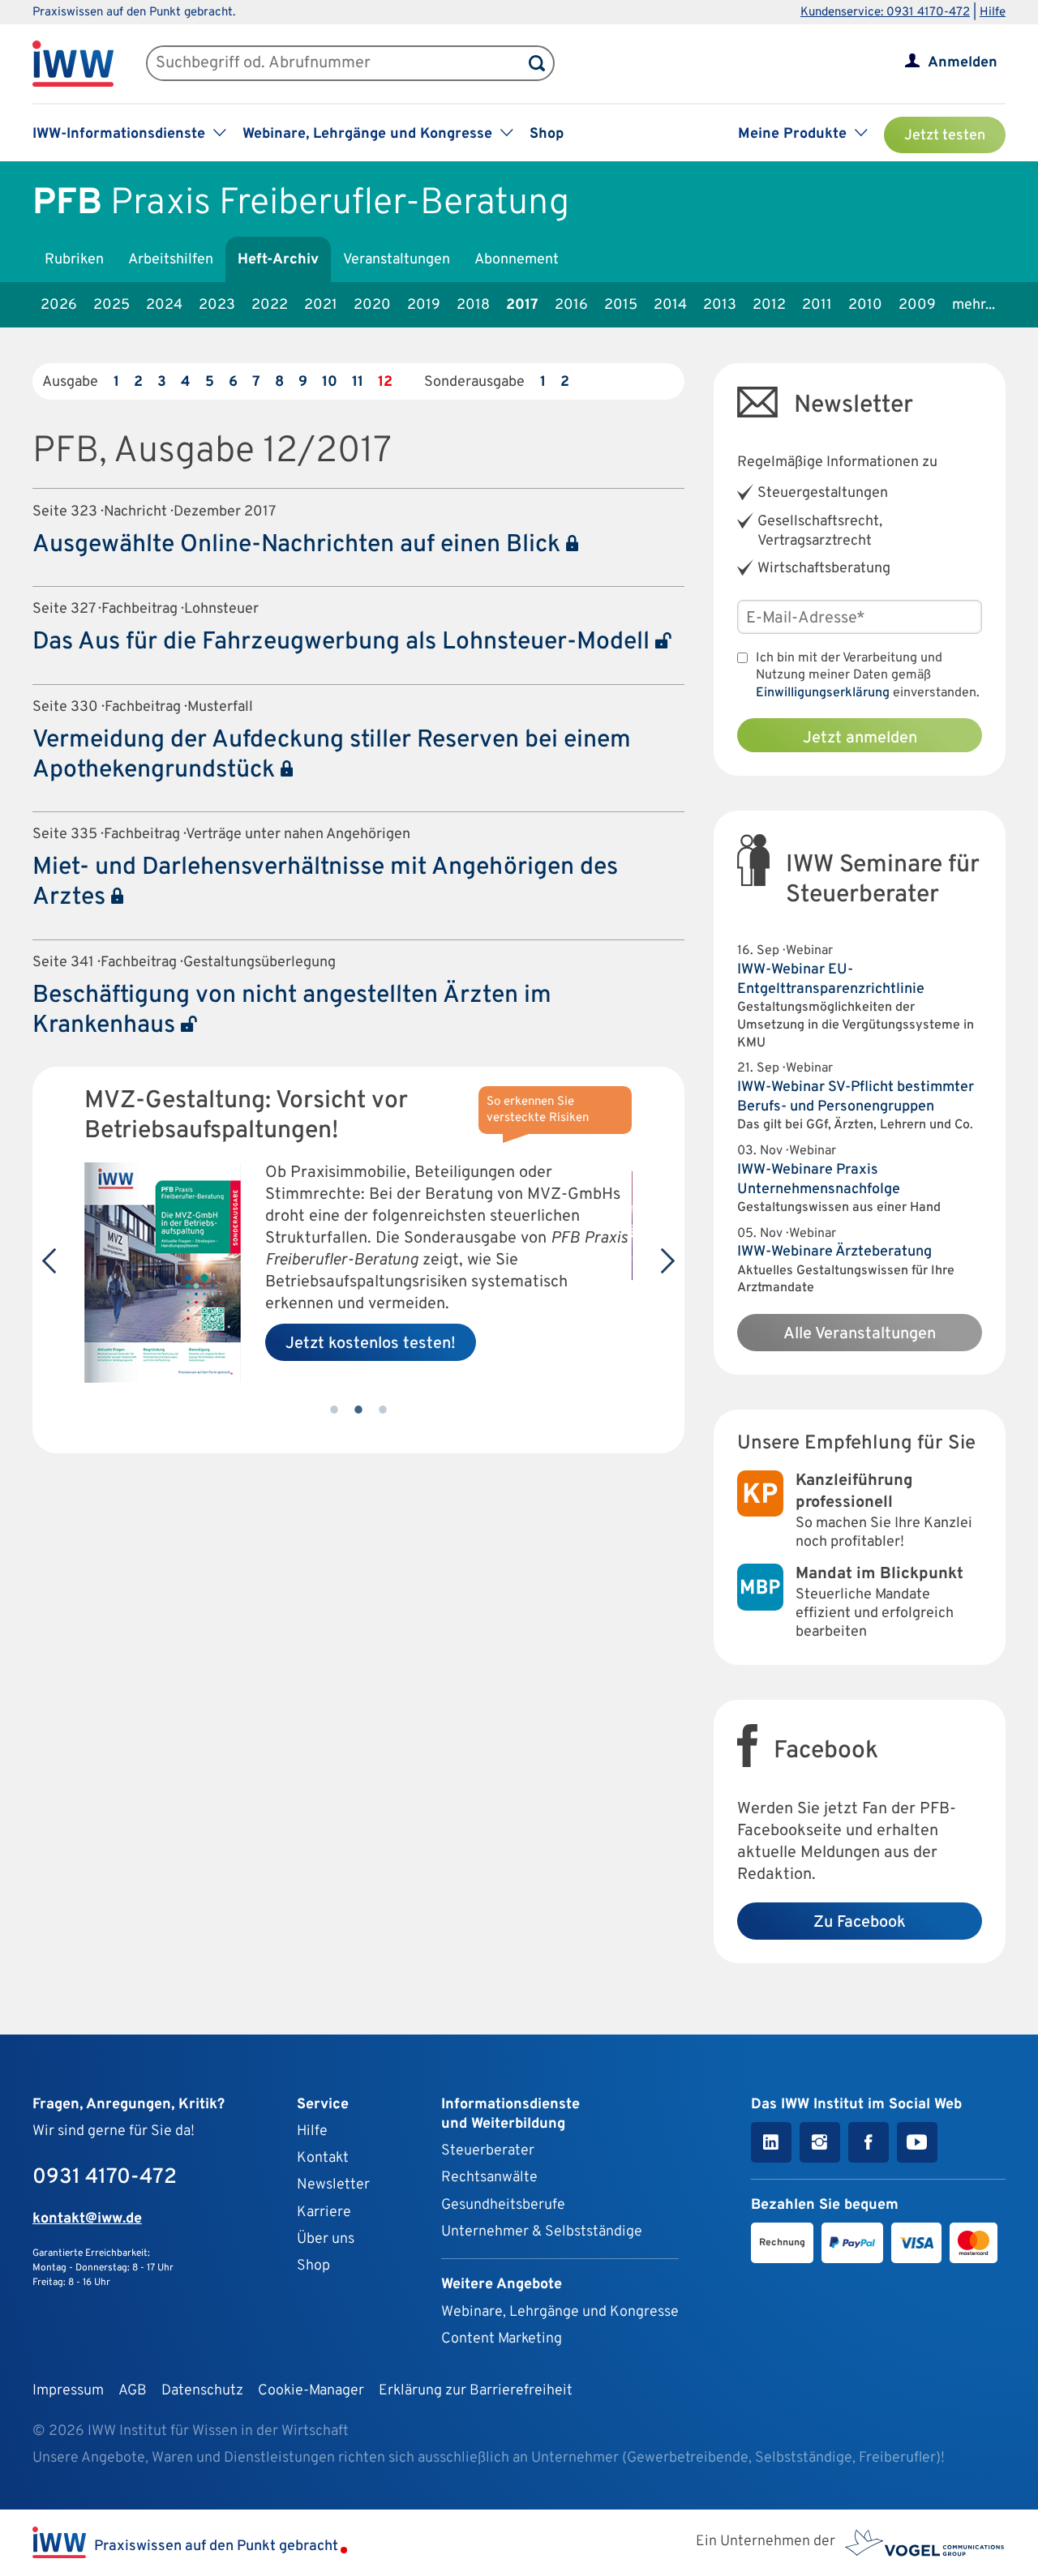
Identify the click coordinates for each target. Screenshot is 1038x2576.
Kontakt (323, 2158)
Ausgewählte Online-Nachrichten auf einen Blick (299, 545)
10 (330, 382)
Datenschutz (202, 2391)
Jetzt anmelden (860, 738)
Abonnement (517, 260)
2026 (59, 305)
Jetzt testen (945, 136)
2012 (769, 305)
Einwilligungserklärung (823, 693)
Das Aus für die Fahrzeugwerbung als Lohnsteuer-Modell (344, 642)
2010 (865, 305)
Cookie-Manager (311, 2391)
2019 (424, 305)
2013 (720, 305)
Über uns (326, 2239)
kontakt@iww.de (87, 2219)
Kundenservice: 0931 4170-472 (885, 13)
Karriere (324, 2212)
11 (358, 382)
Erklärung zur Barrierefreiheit (476, 2391)
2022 (270, 305)
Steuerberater (488, 2151)
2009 (917, 305)
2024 (164, 305)
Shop (547, 134)
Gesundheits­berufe (503, 2205)
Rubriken (74, 260)
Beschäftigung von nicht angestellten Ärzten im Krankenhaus (292, 1011)
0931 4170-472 (105, 2178)
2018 (473, 305)
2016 (571, 305)
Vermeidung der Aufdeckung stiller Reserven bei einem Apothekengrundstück (332, 755)
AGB (133, 2391)
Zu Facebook (860, 1923)
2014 (670, 305)
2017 (522, 305)
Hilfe (993, 13)
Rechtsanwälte (489, 2178)
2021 (321, 305)
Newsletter (333, 2185)
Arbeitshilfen (171, 260)
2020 (372, 305)
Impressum (68, 2391)
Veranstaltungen (397, 260)
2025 (112, 305)
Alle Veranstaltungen (860, 1334)
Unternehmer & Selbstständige (542, 2232)
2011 (817, 305)
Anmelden (963, 63)
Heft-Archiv (278, 260)
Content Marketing (502, 2339)
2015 (621, 305)
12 (385, 382)
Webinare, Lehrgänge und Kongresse (560, 2312)
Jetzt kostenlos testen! (371, 1344)
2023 (217, 305)
